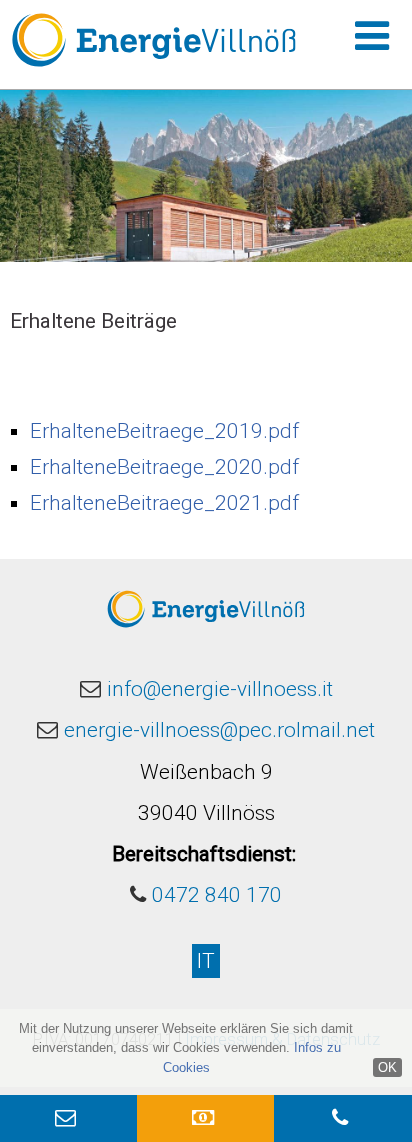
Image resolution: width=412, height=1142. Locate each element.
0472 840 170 (217, 895)
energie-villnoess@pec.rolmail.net (219, 730)
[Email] (68, 1118)
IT (206, 961)
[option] (206, 176)
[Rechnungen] (205, 1118)
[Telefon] (342, 1118)
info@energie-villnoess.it (220, 689)
